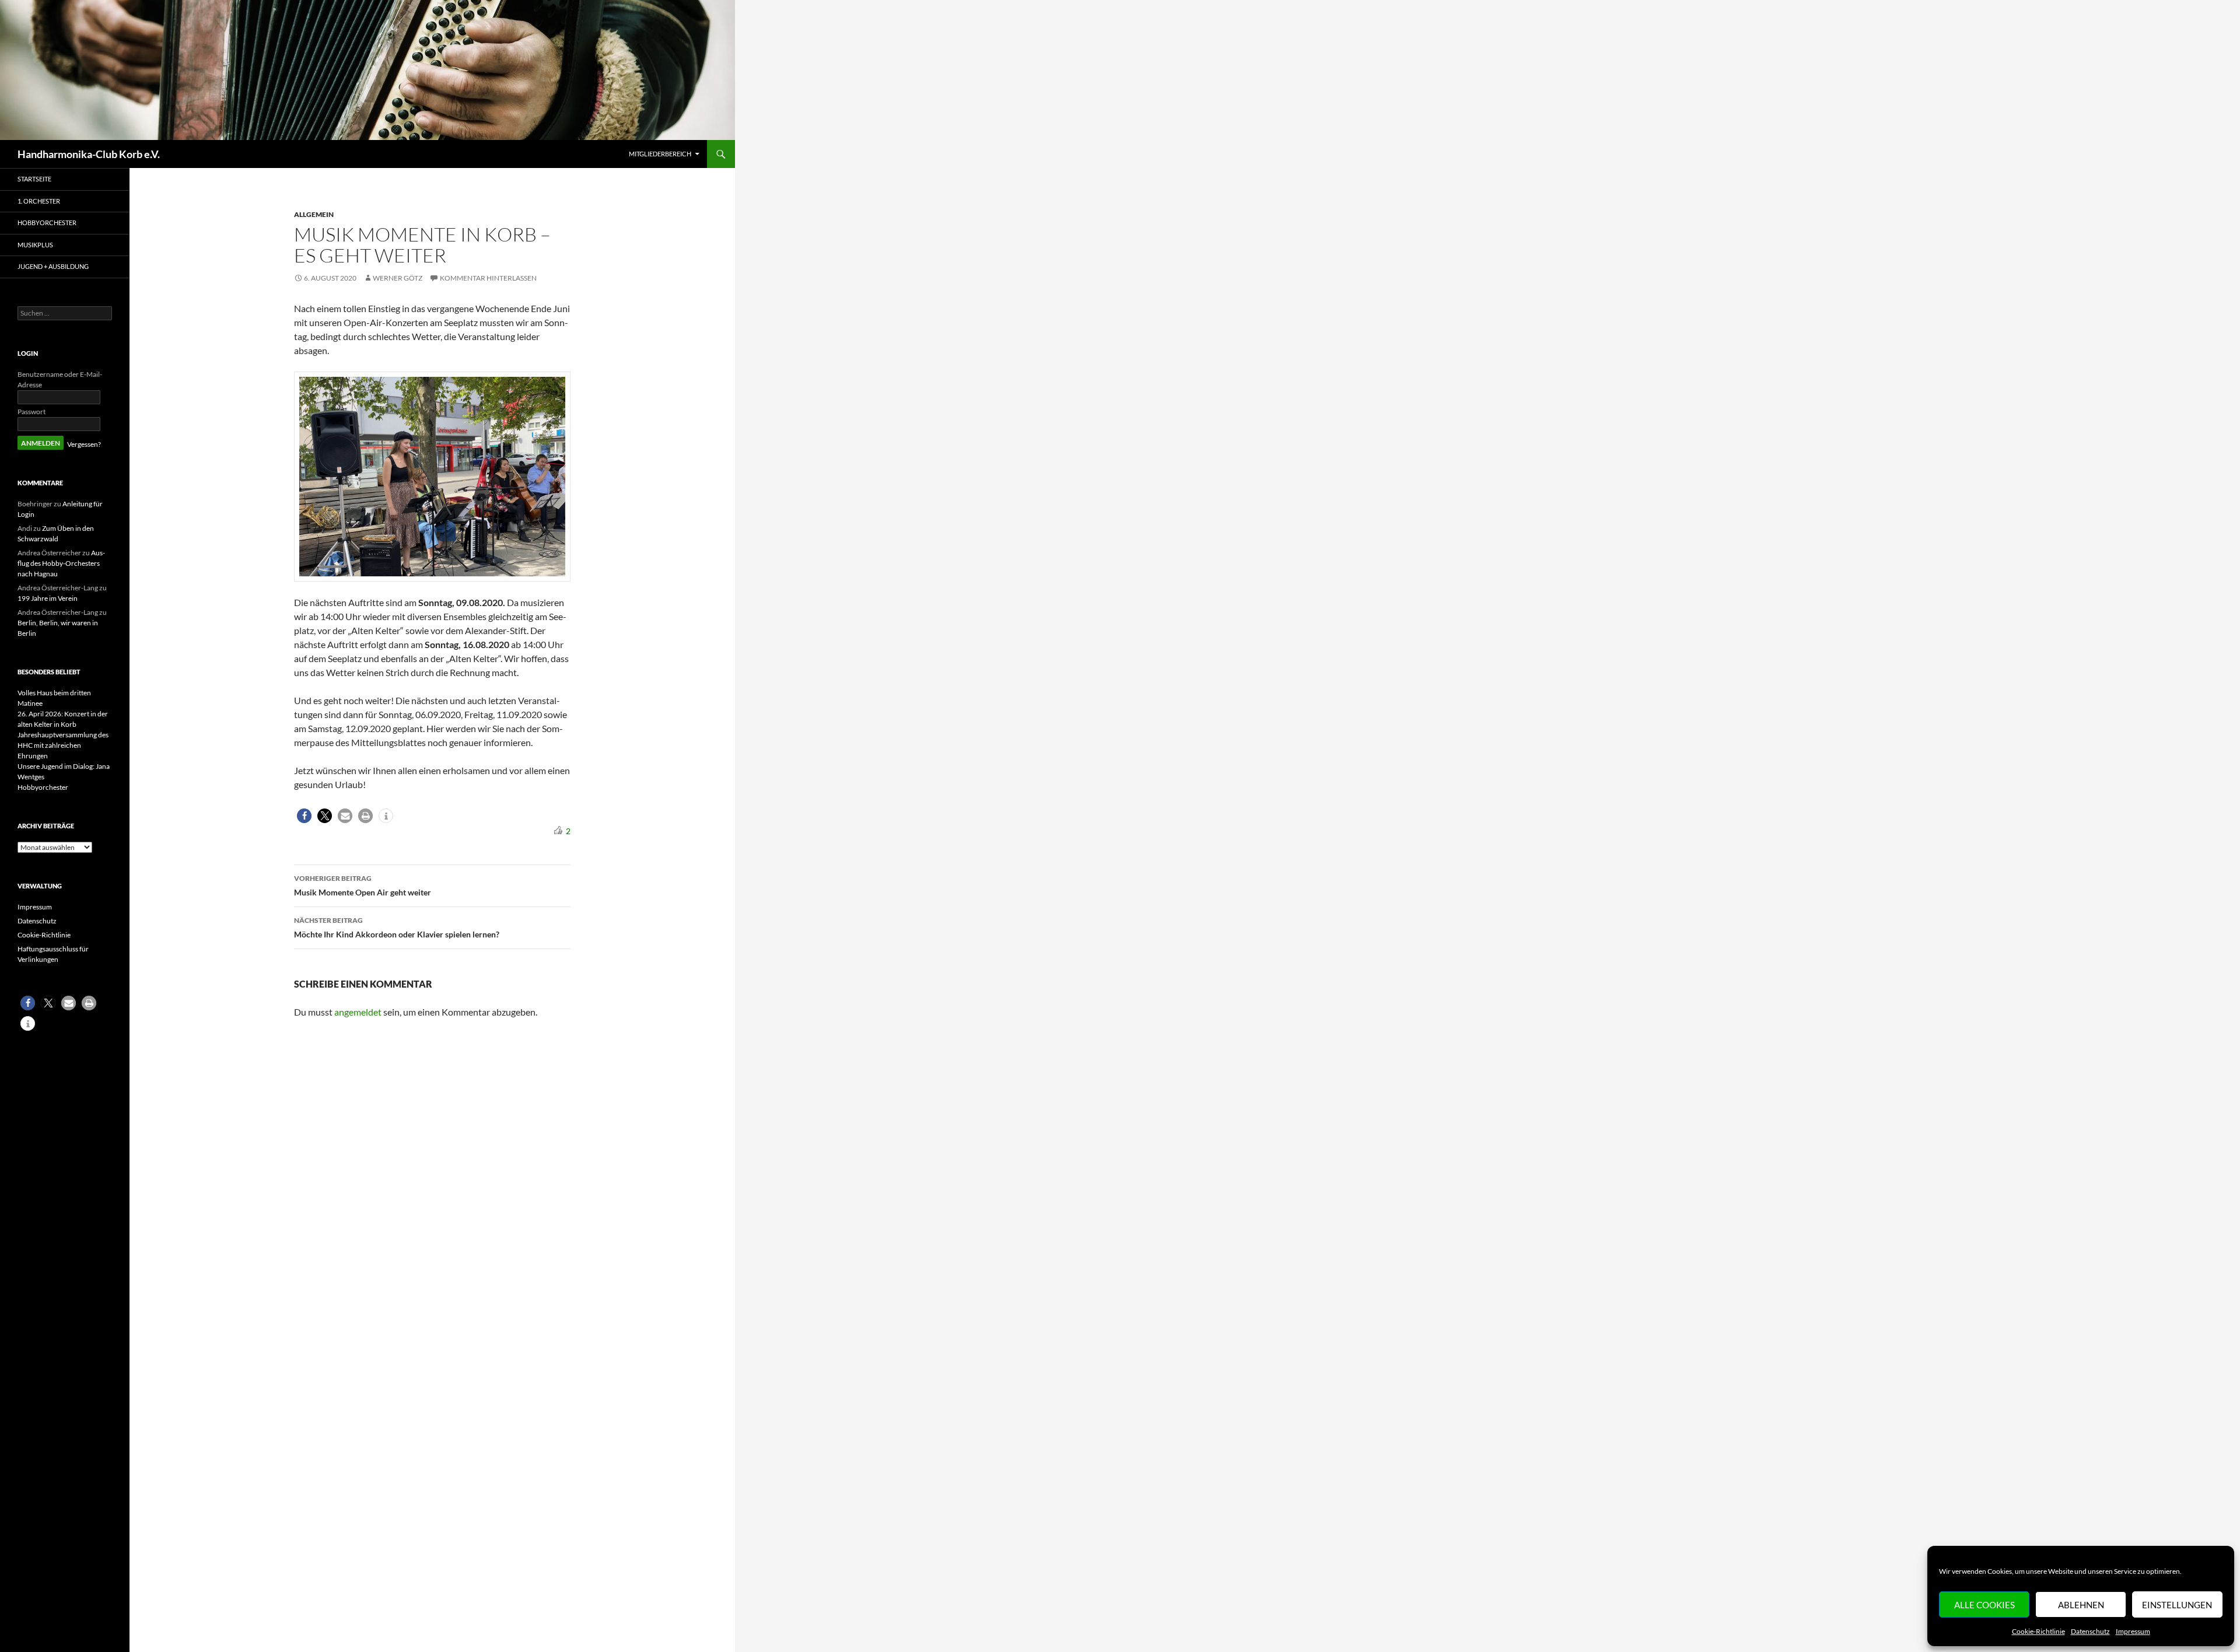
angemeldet (358, 1012)
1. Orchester (39, 201)
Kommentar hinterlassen (488, 278)
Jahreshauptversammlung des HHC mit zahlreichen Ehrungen (63, 745)
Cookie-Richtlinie (2038, 1631)
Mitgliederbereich (660, 154)
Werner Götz (398, 278)
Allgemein (314, 214)
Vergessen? (84, 444)
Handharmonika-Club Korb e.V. (89, 154)
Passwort (32, 412)
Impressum (2133, 1631)
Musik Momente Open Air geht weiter (363, 885)
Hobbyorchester (47, 223)
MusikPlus (35, 245)
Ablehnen (2081, 1605)
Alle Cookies (1985, 1605)
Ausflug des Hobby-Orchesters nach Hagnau (61, 563)
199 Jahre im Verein (48, 598)
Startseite (34, 179)
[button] (304, 816)
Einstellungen (2177, 1605)
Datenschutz (2090, 1631)
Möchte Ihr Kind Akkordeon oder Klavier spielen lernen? (397, 928)
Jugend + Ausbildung (53, 266)
